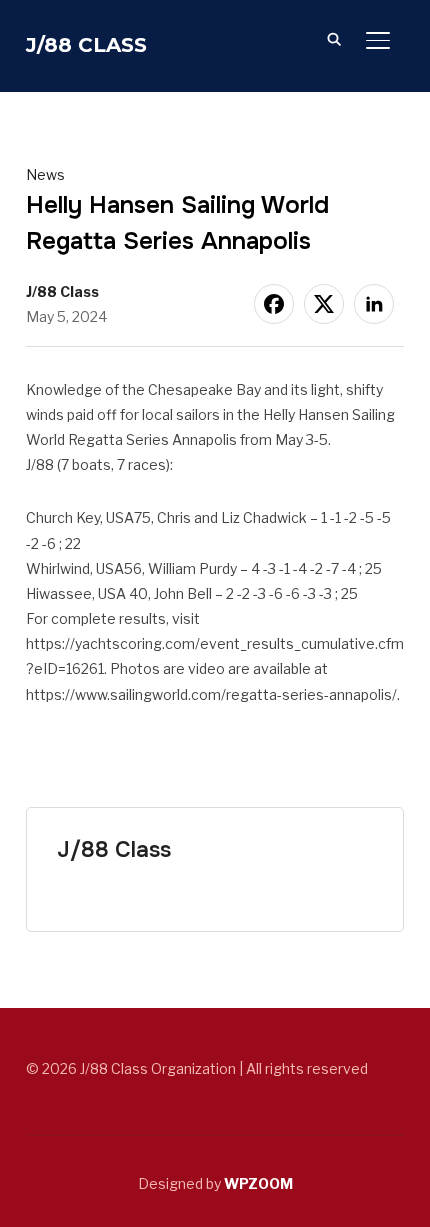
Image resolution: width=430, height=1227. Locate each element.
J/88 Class (86, 45)
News (45, 174)
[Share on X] (324, 304)
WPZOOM (258, 1183)
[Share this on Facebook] (274, 304)
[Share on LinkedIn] (374, 304)
